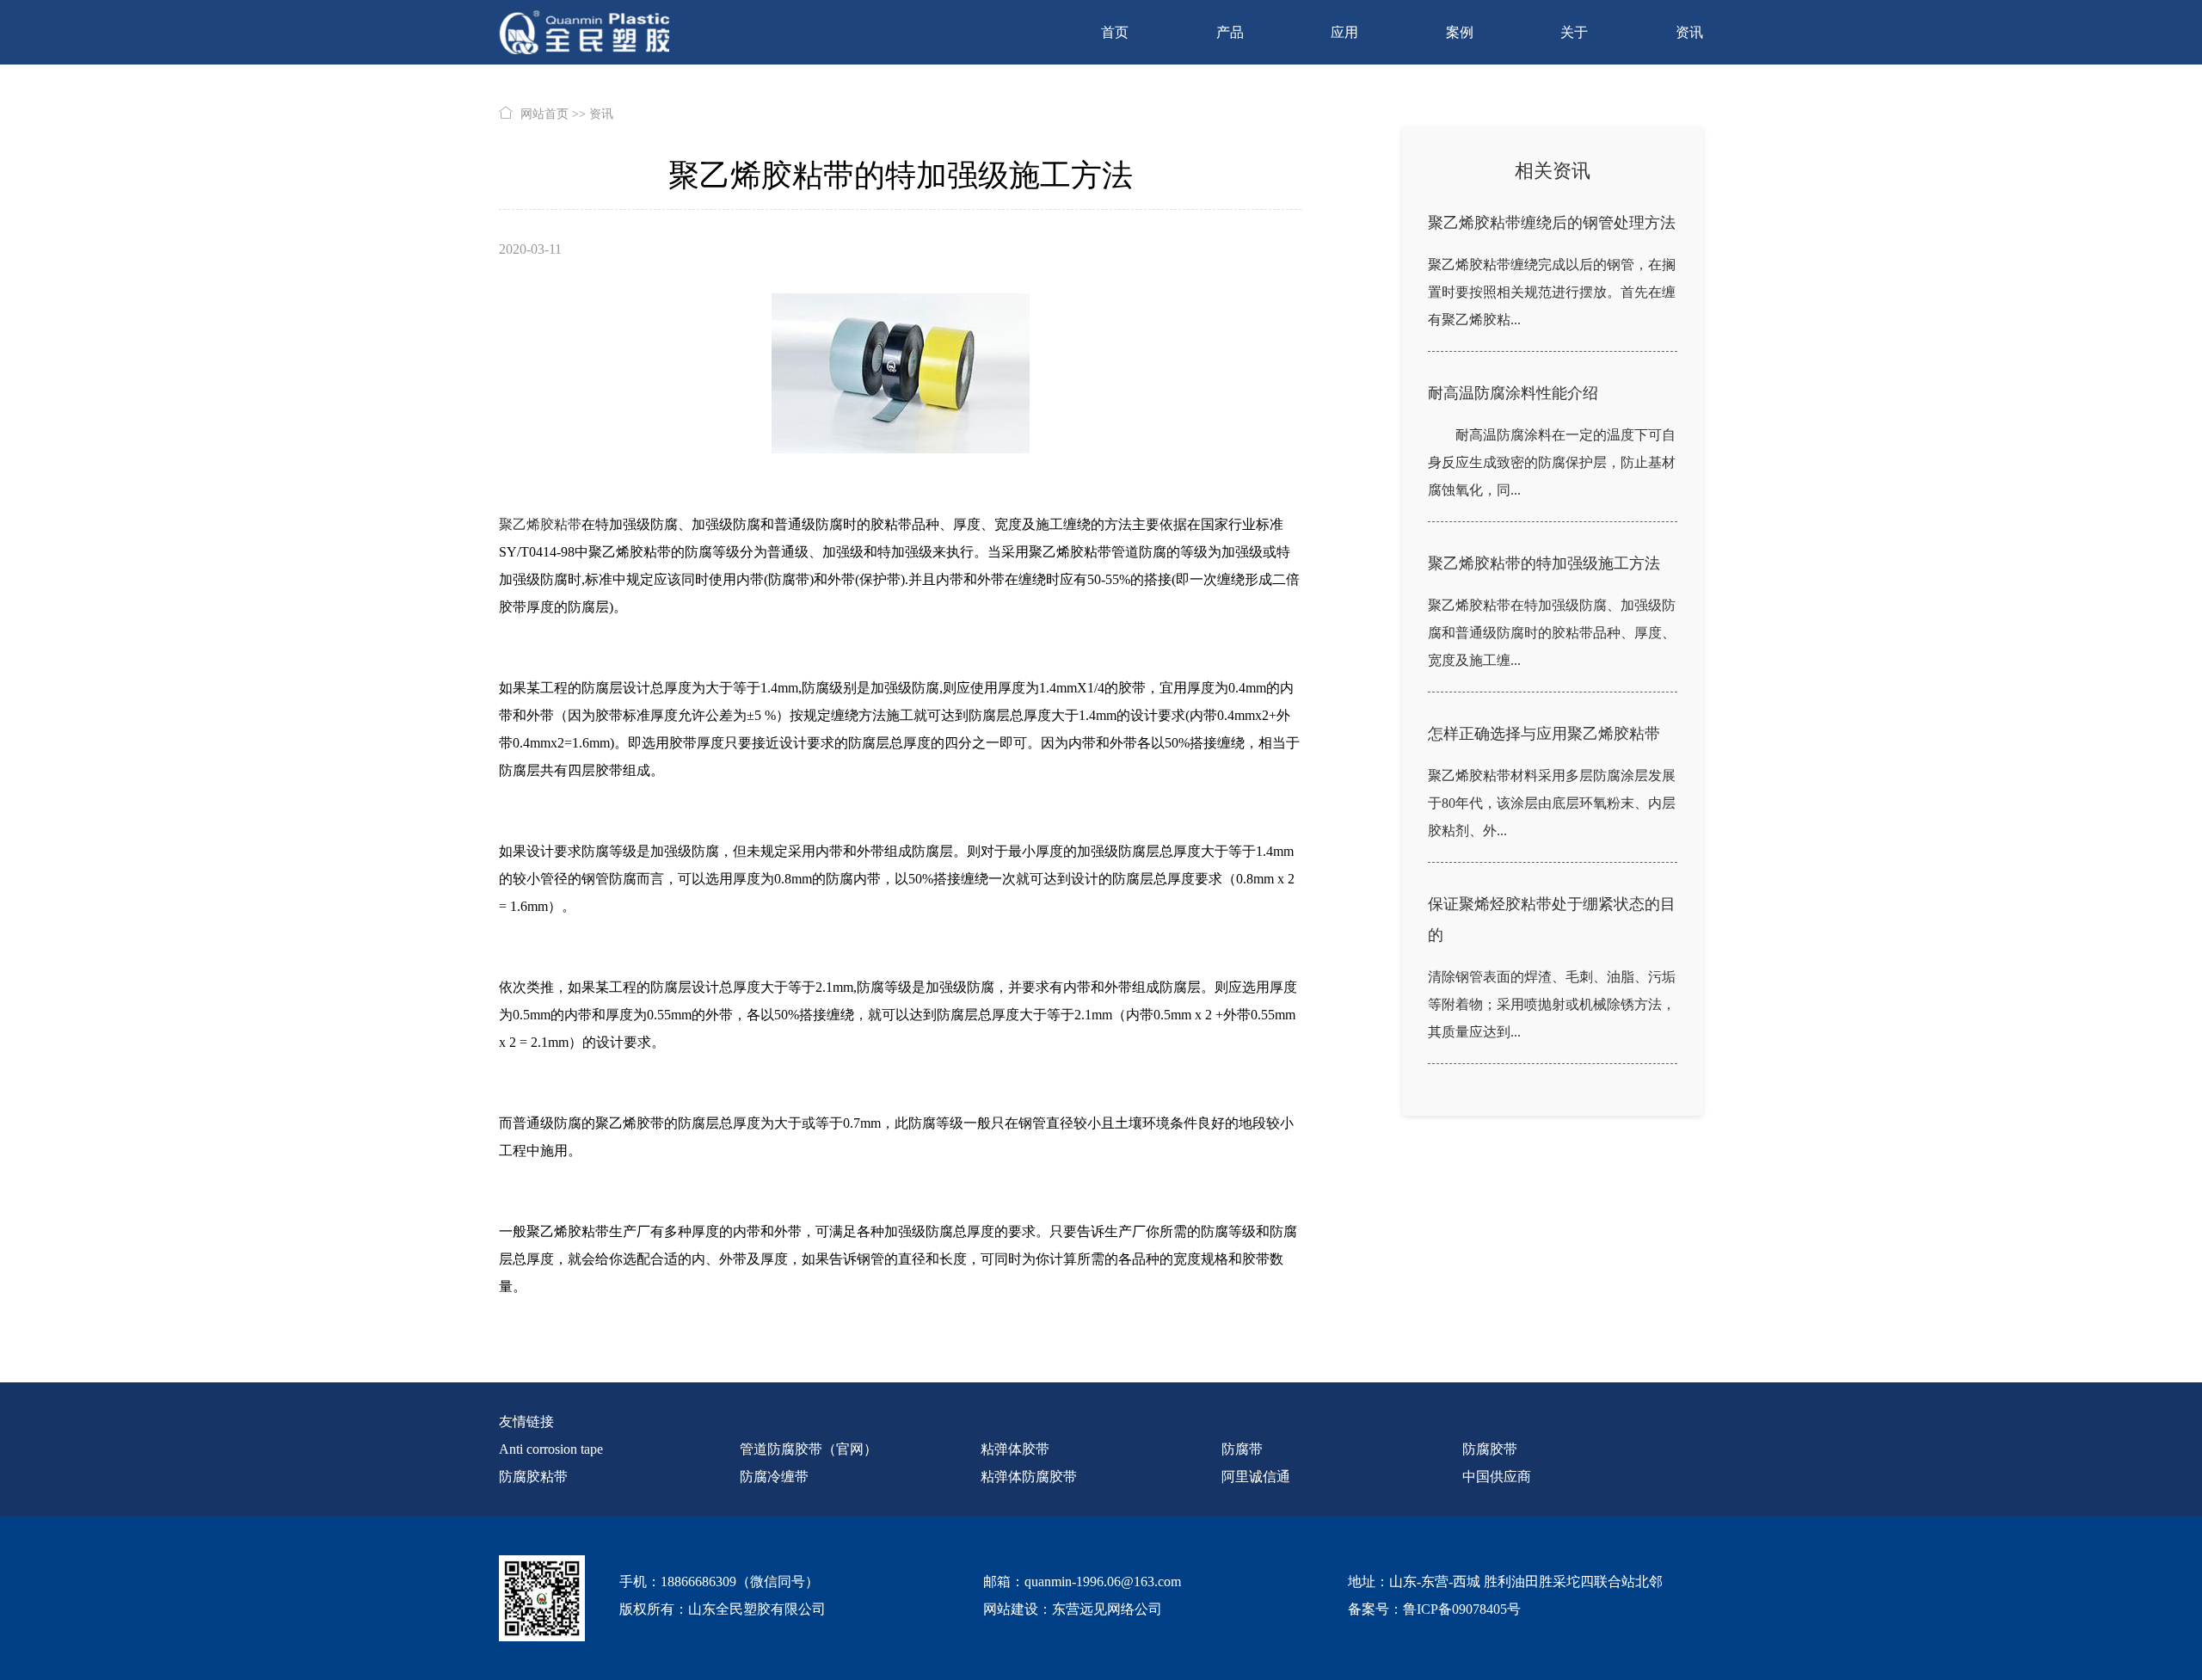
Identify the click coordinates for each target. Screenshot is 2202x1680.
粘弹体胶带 (1015, 1449)
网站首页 (544, 114)
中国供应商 (1497, 1477)
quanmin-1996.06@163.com (1103, 1582)
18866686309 (698, 1582)
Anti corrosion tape (551, 1449)
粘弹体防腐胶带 (1029, 1477)
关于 (1574, 32)
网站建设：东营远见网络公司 (1073, 1609)
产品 (1230, 32)
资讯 (1689, 32)
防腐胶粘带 (533, 1477)
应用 (1344, 32)
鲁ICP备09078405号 (1462, 1609)
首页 (1115, 32)
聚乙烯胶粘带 (540, 524)
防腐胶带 (1490, 1449)
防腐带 (1242, 1449)
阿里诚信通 (1256, 1477)
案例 (1460, 32)
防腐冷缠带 (774, 1477)
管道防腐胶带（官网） (809, 1449)
